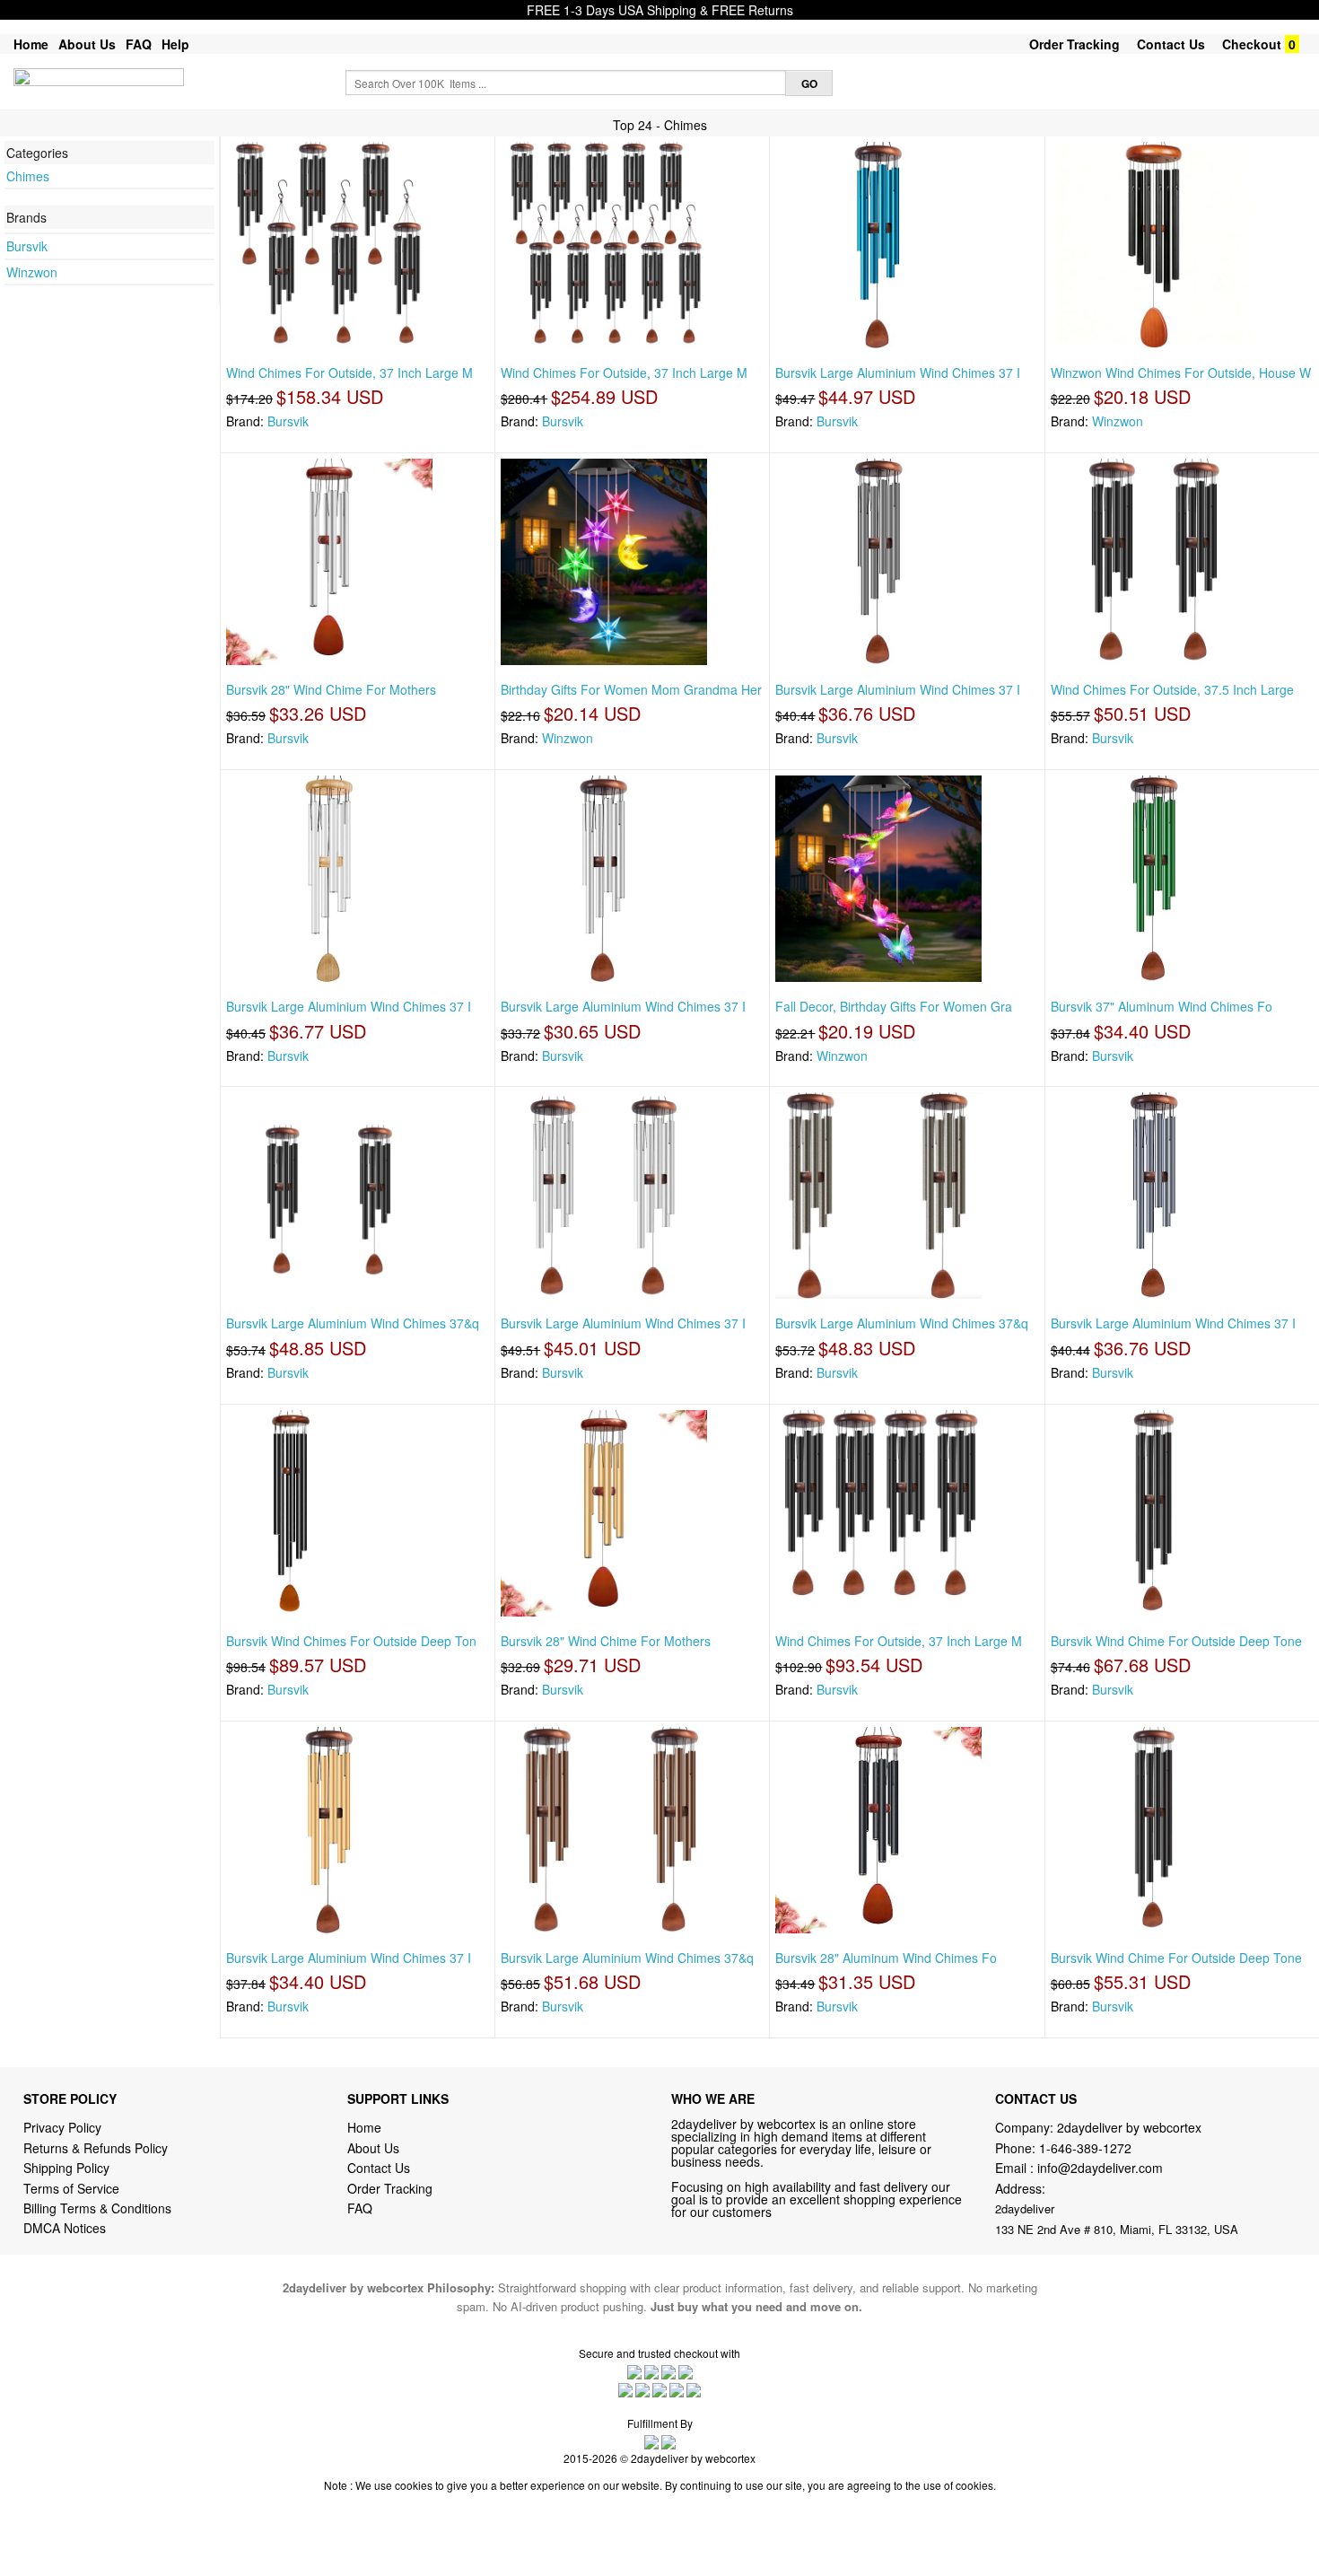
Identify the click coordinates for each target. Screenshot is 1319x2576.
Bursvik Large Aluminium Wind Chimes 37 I (898, 372)
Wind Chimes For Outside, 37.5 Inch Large (1172, 689)
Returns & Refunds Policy (96, 2148)
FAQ (139, 44)
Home (31, 44)
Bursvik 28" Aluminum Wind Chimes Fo (886, 1958)
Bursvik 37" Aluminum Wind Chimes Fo (1162, 1006)
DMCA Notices (65, 2228)
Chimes (28, 176)
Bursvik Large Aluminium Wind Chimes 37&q (353, 1323)
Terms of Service (71, 2188)
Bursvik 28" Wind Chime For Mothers (331, 689)
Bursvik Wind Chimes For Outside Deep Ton (351, 1641)
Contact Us (1171, 44)
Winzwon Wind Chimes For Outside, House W (1181, 372)
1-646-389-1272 (1085, 2148)
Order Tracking (1074, 44)
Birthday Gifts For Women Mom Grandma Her (631, 689)
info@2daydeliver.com (1100, 2168)
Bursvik (27, 246)
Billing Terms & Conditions (97, 2208)
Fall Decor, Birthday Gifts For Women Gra (894, 1006)
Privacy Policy (62, 2127)
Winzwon (32, 272)
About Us (87, 44)
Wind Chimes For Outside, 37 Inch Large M (349, 372)
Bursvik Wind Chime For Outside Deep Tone (1176, 1641)
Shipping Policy (68, 2168)
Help (175, 44)
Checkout (1252, 44)
